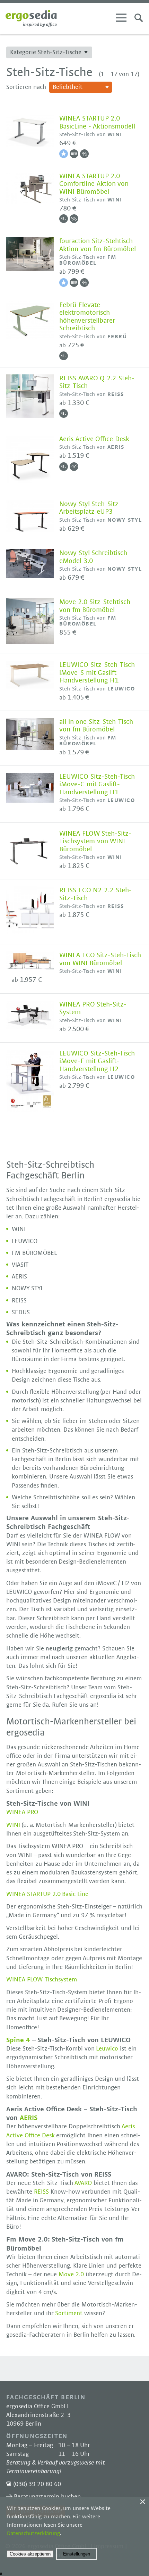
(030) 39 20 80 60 (37, 2484)
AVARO (84, 2183)
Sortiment (70, 2313)
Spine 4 (18, 2040)
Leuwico (108, 2049)
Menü (121, 18)
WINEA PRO (22, 1812)
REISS (42, 2192)
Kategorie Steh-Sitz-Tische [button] (46, 52)
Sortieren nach (26, 87)
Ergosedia (31, 18)
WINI (14, 1825)
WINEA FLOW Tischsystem (42, 1980)
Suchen (139, 18)
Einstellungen (77, 2554)
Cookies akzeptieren (30, 2554)
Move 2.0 (71, 2275)
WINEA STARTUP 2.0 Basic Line (47, 1894)
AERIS (29, 2118)
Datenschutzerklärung (33, 2533)
